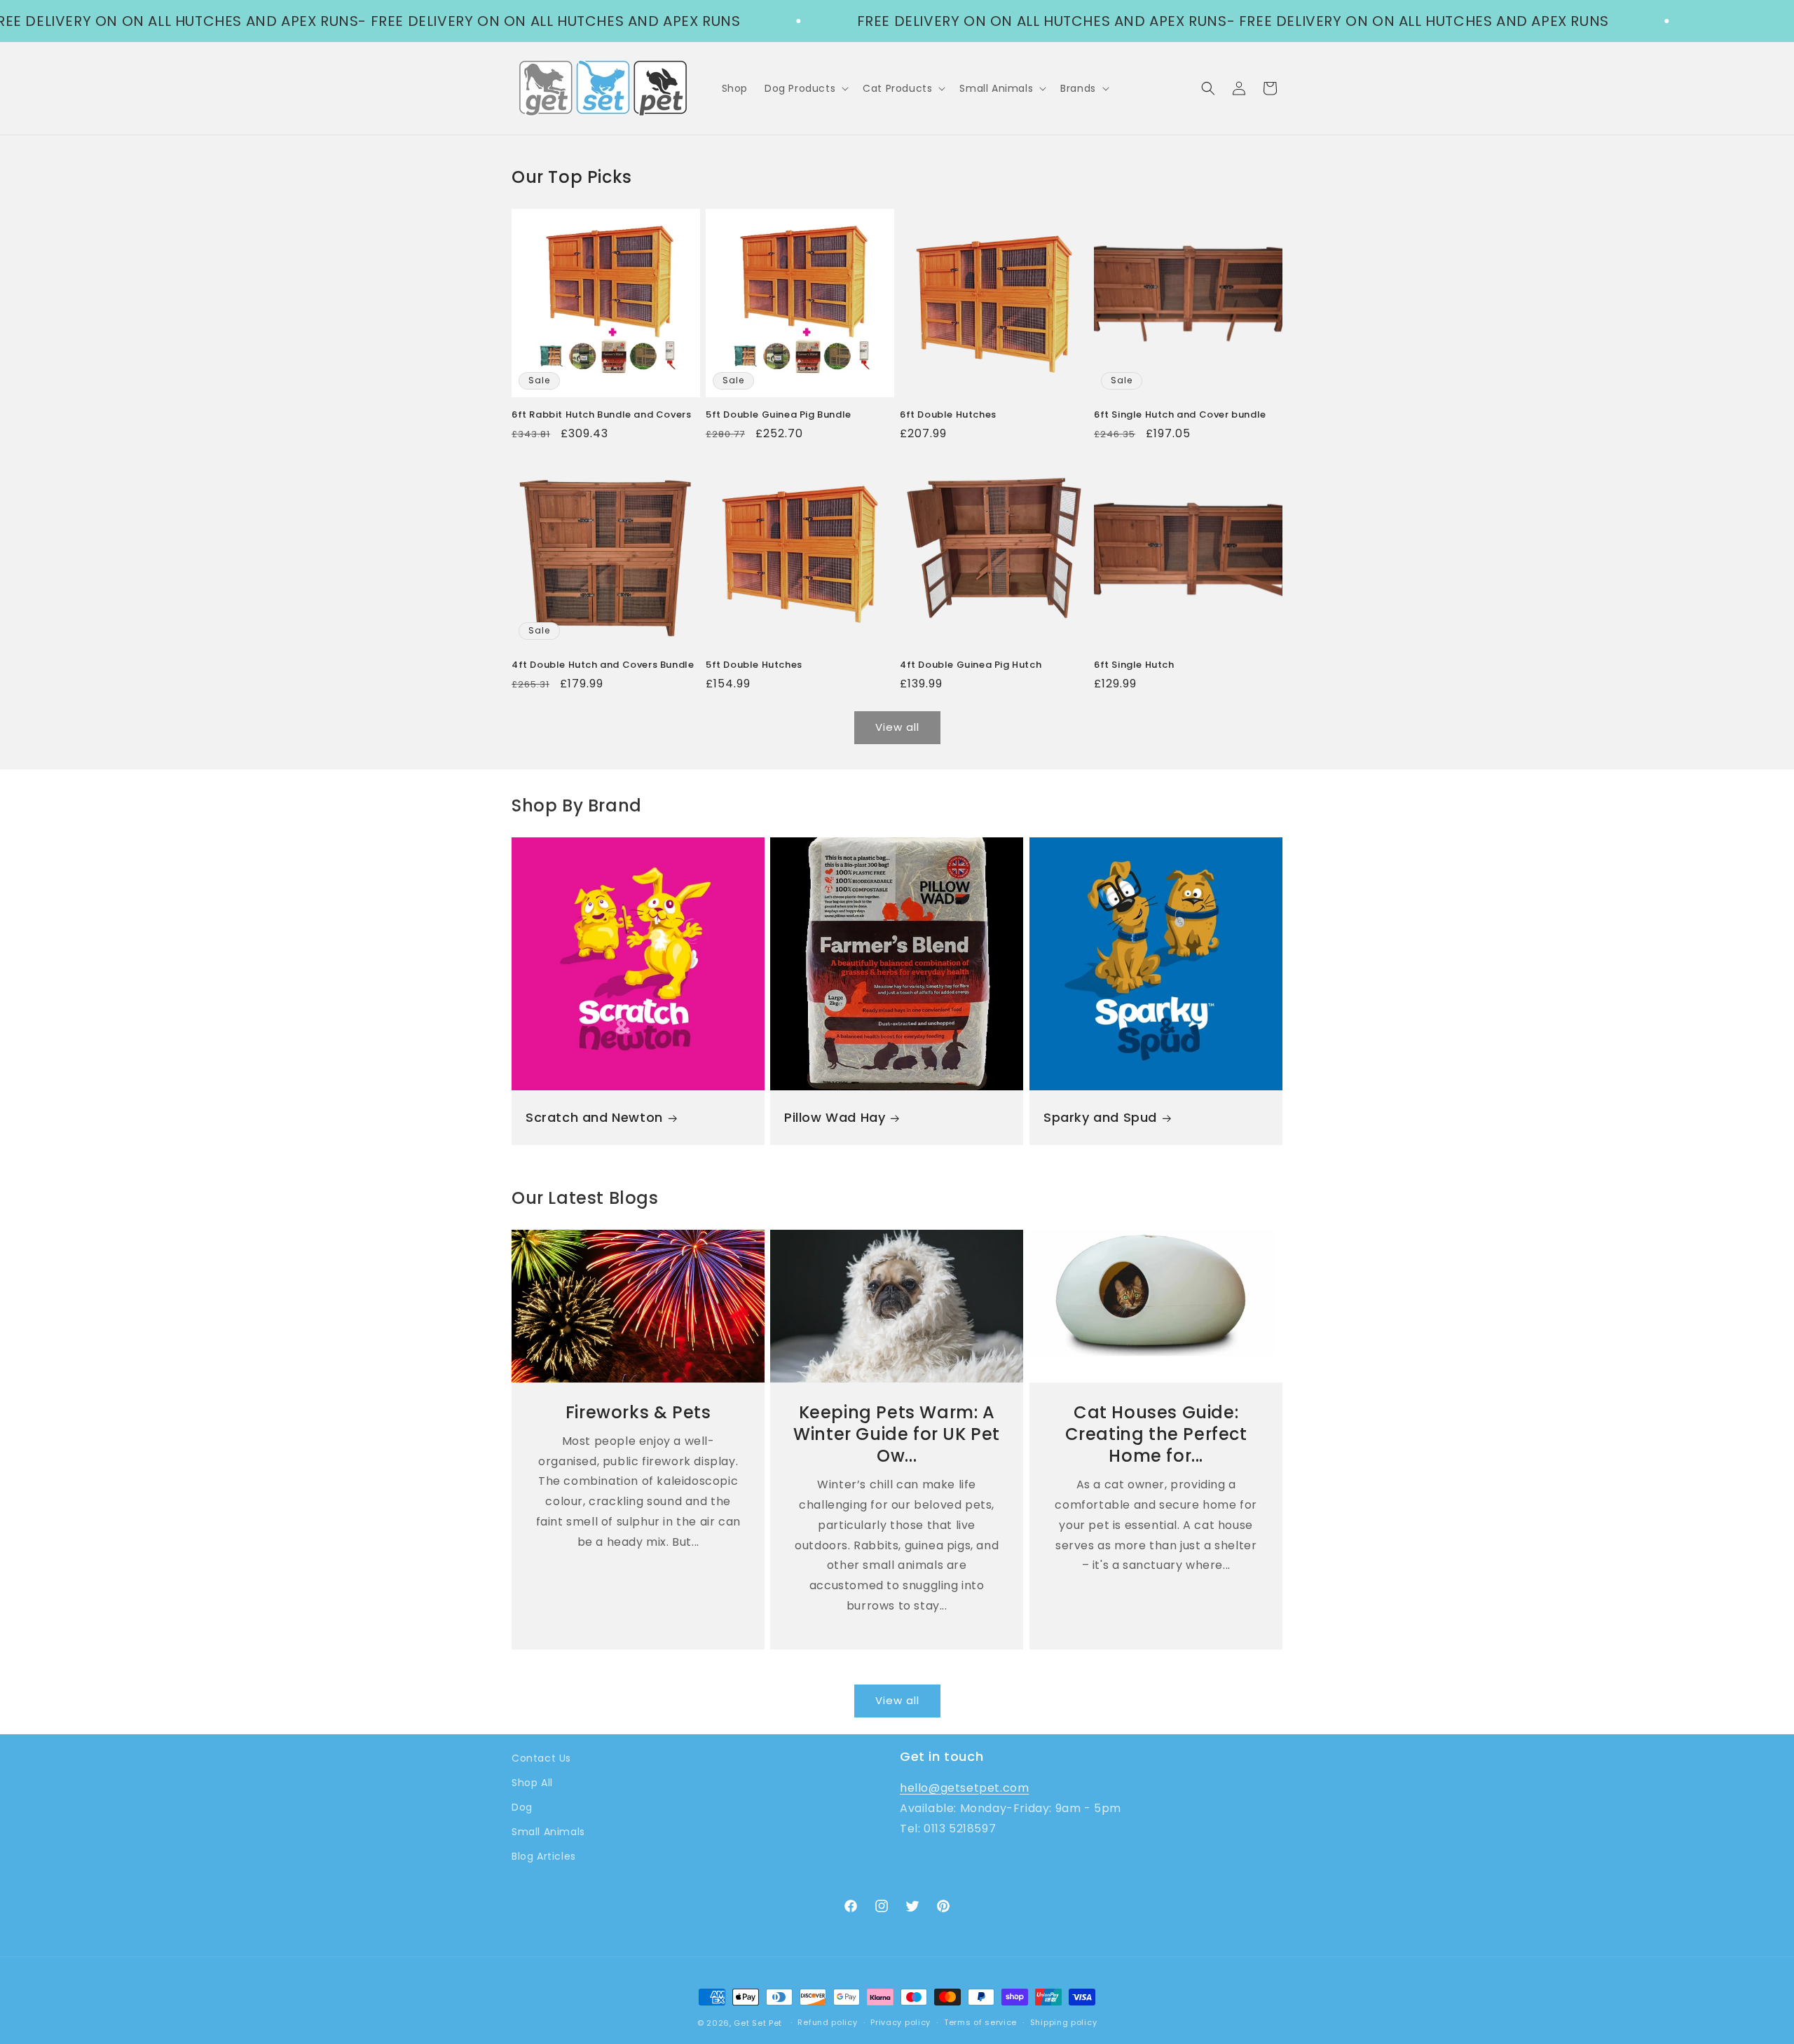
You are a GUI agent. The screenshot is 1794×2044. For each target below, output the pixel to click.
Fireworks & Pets (638, 1412)
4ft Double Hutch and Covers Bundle (603, 665)
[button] (805, 88)
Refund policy (827, 2022)
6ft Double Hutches (948, 415)
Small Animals (548, 1832)
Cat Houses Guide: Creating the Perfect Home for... (1156, 1434)
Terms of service (980, 2022)
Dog (522, 1807)
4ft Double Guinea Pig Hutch (971, 665)
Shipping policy (1064, 2022)
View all (897, 727)
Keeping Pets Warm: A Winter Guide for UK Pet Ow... (897, 1434)
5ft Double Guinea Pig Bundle (779, 415)
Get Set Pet (758, 2023)
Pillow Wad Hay (835, 1117)
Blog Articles (544, 1856)
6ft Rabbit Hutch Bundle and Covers (601, 415)
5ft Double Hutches (754, 665)
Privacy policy (901, 2022)
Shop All (532, 1783)
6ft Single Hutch (1134, 665)
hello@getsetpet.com (964, 1788)
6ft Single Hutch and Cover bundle (1180, 415)
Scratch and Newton (594, 1117)
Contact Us (541, 1758)
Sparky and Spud (1100, 1117)
